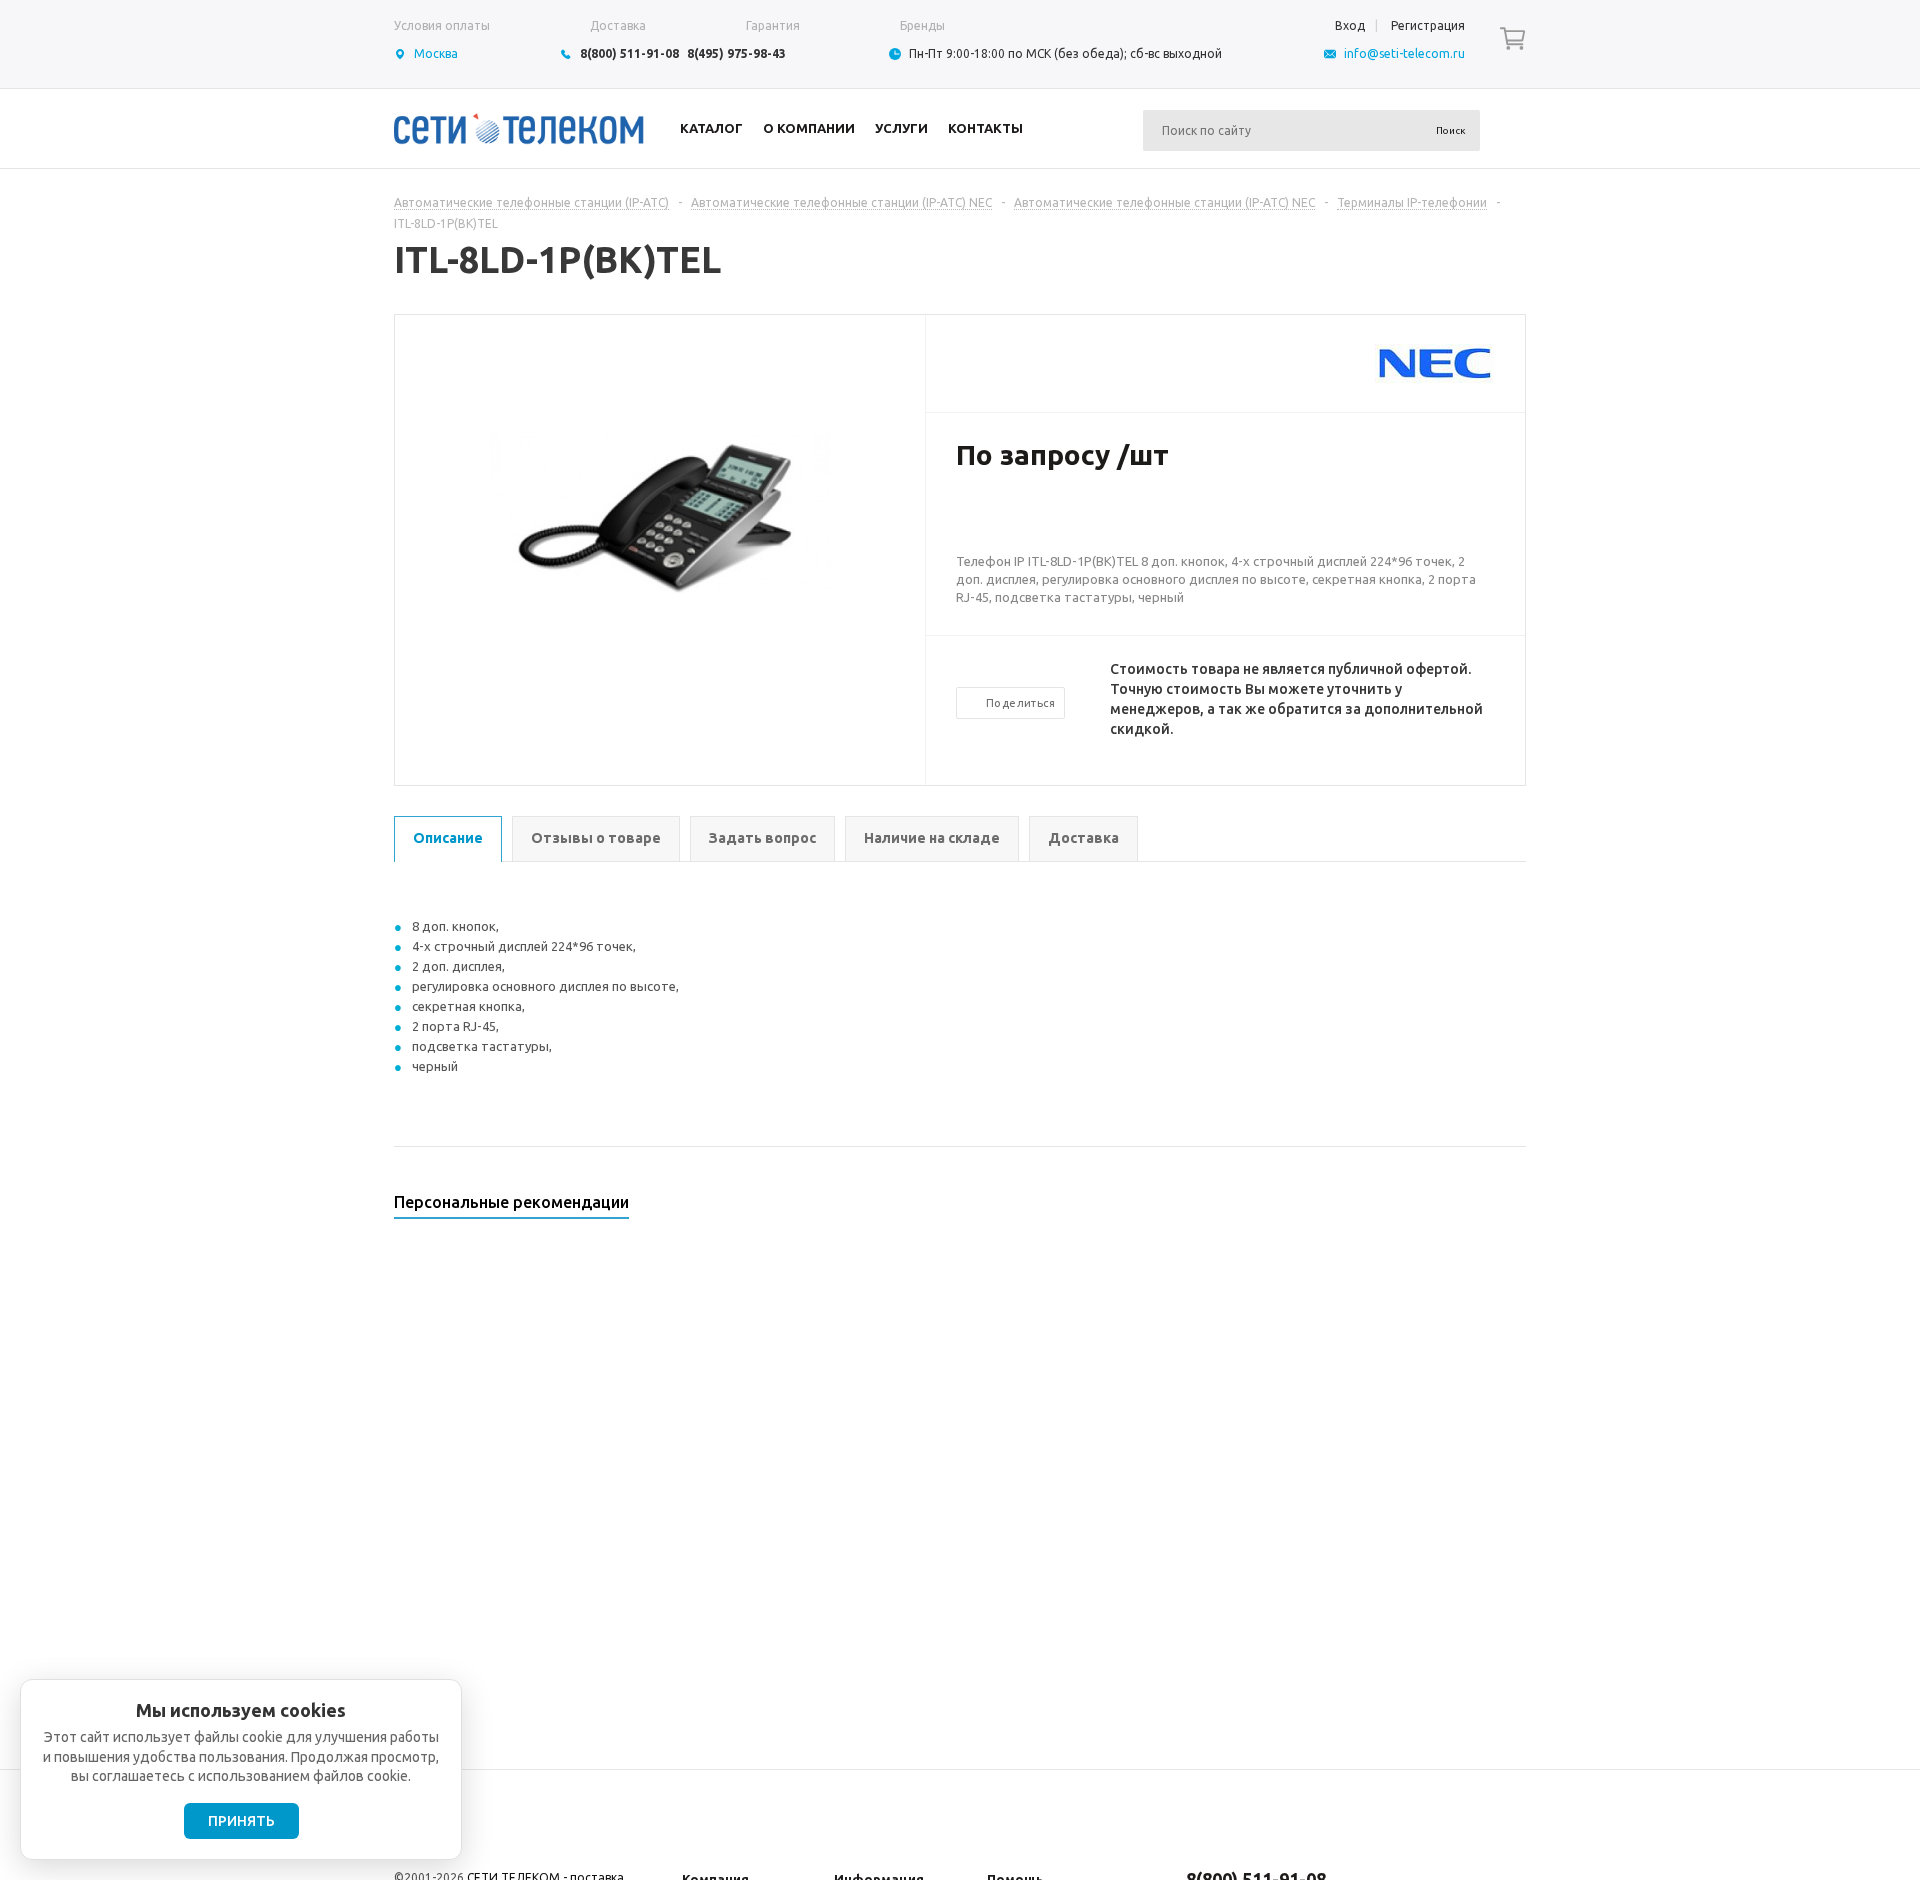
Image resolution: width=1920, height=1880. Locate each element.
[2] (986, 520)
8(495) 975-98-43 (736, 53)
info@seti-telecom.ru (1404, 53)
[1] (966, 520)
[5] (1046, 520)
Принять (241, 1821)
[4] (1026, 520)
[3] (1006, 520)
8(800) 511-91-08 (629, 53)
